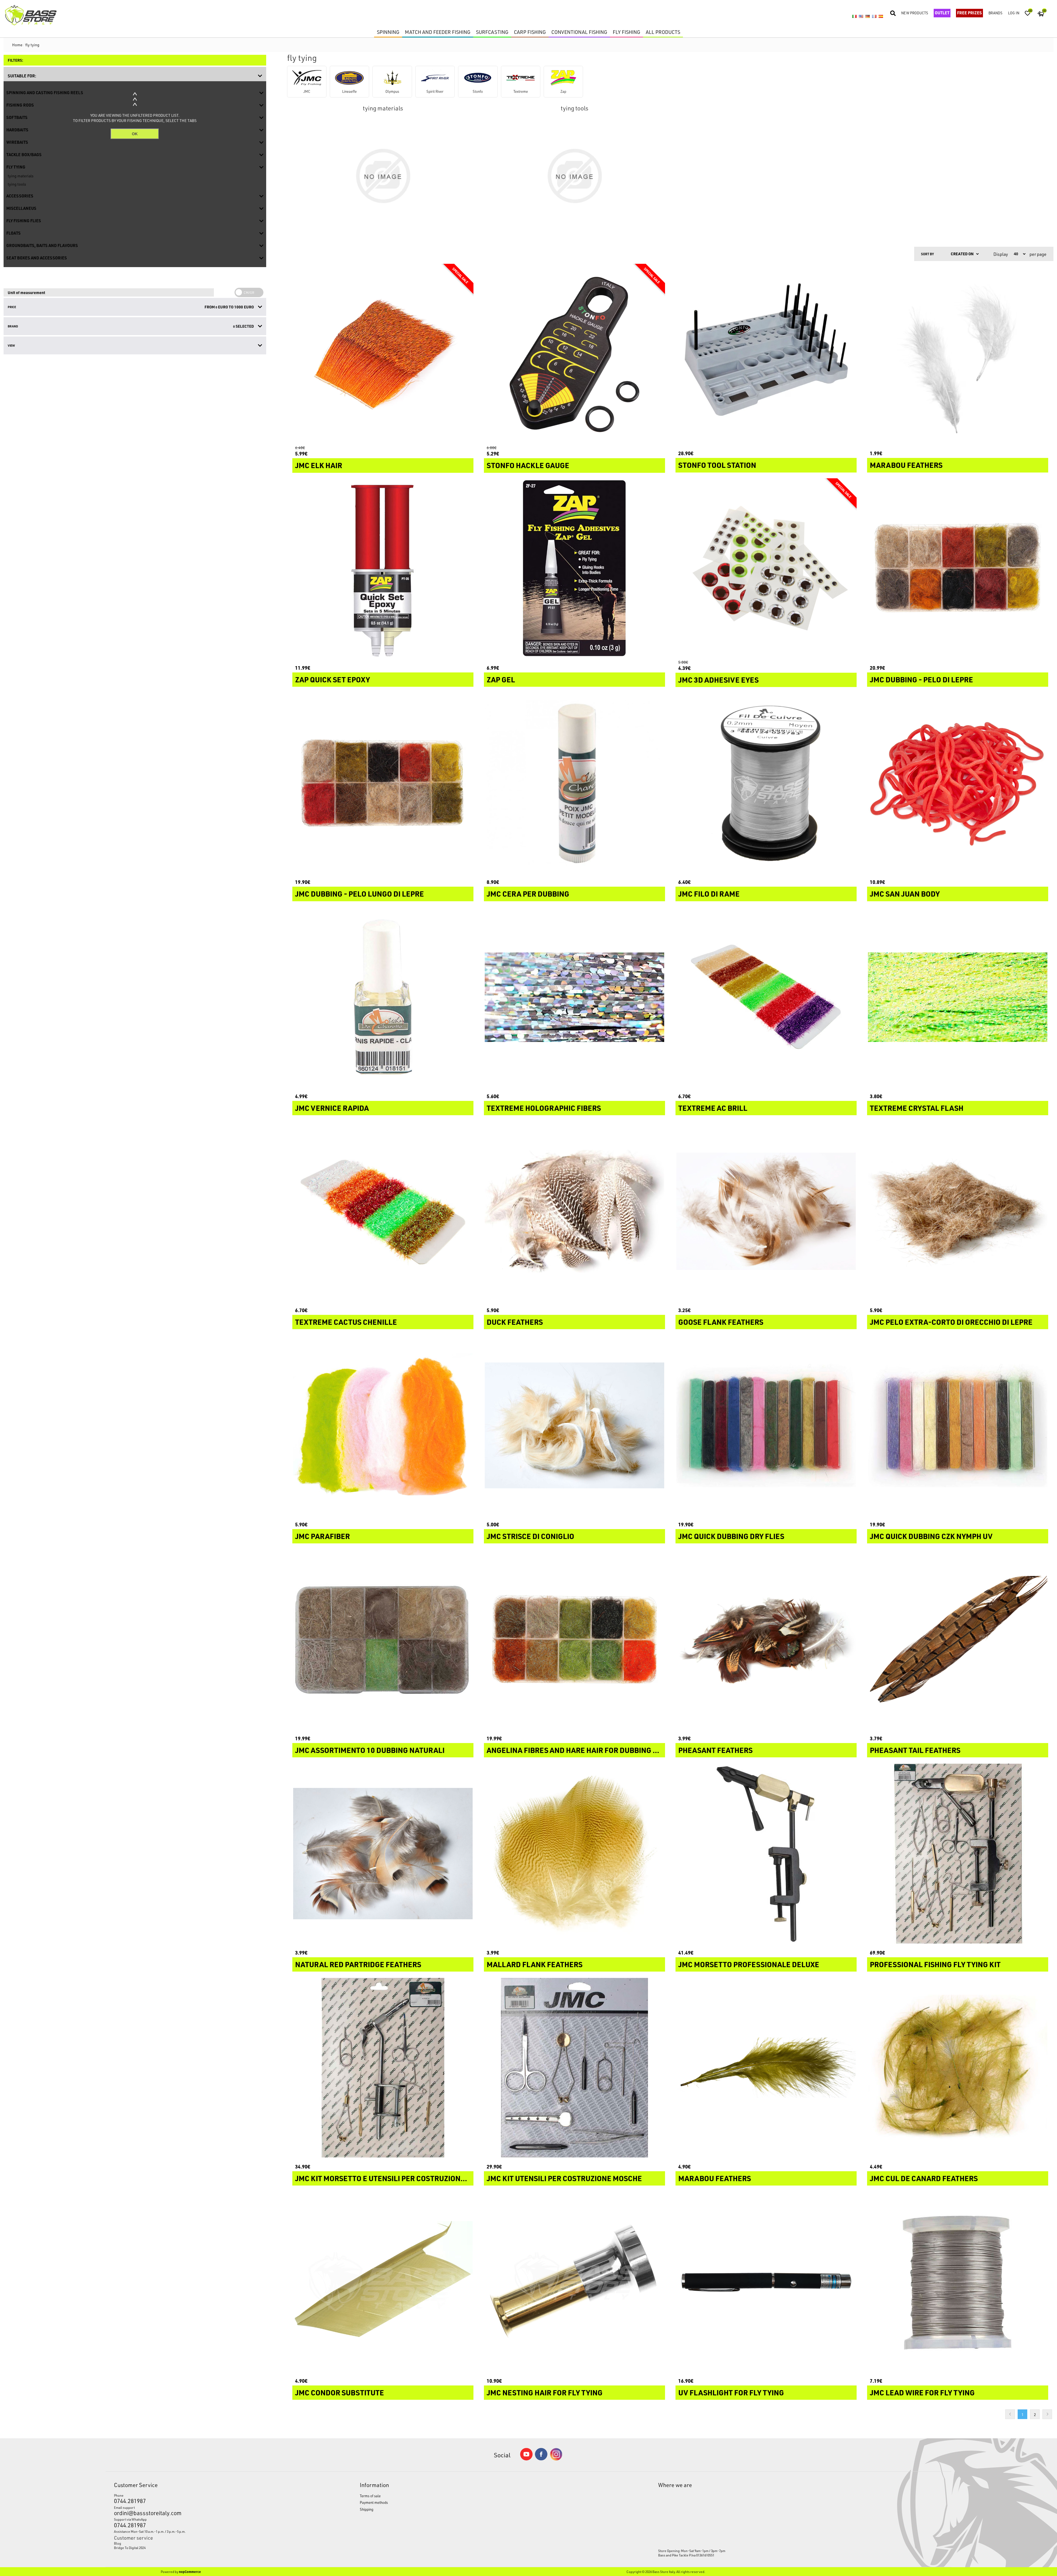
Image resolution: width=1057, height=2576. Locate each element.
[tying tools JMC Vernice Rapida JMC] (383, 997)
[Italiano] (854, 16)
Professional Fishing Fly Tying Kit (935, 1964)
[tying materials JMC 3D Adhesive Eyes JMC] (766, 569)
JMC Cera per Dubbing (528, 894)
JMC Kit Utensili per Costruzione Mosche (564, 2178)
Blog (118, 2543)
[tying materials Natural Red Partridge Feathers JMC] (383, 1853)
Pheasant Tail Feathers (915, 1750)
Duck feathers (515, 1322)
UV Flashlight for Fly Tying (731, 2393)
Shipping (367, 2509)
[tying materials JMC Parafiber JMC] (383, 1425)
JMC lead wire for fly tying (922, 2393)
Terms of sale (370, 2496)
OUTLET (942, 13)
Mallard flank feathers (535, 1964)
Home (17, 45)
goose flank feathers (721, 1322)
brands (995, 13)
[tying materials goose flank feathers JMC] (766, 1211)
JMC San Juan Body (905, 894)
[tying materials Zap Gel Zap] (574, 569)
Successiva (1047, 2414)
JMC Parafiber (322, 1536)
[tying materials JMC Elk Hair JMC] (383, 354)
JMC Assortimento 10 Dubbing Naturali (370, 1750)
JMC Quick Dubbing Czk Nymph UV (931, 1536)
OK (135, 134)
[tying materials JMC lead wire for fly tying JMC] (958, 2282)
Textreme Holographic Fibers (544, 1108)
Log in (1014, 13)
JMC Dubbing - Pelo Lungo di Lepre (359, 894)
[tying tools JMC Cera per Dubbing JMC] (574, 783)
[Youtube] (526, 2459)
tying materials (383, 108)
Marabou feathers (715, 2178)
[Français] (874, 16)
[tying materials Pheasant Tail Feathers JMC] (958, 1639)
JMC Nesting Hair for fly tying (545, 2393)
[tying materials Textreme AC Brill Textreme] (766, 997)
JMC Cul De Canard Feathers (924, 2178)
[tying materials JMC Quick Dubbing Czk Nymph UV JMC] (958, 1425)
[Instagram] (556, 2459)
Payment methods (374, 2502)
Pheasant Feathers (715, 1750)
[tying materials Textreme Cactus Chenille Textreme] (383, 1211)
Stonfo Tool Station (717, 465)
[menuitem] (205, 2543)
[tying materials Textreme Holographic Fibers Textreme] (574, 997)
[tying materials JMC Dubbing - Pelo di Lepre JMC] (958, 569)
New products (915, 13)
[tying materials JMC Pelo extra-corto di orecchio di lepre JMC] (958, 1211)
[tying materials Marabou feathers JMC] (766, 2068)
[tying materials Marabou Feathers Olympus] (958, 354)
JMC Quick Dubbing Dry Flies (731, 1536)
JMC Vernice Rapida (332, 1108)
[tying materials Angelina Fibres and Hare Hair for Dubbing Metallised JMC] (574, 1639)
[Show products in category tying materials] (383, 176)
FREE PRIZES (969, 13)
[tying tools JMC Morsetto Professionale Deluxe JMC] (766, 1853)
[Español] (881, 16)
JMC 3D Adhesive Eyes (718, 680)
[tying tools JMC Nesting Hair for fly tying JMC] (574, 2282)
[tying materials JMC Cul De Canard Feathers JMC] (958, 2068)
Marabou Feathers (906, 465)
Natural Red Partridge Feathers (358, 1964)
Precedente (1010, 2414)
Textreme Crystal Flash (917, 1108)
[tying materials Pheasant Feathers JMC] (766, 1639)
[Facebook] (541, 2459)
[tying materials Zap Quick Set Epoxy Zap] (383, 569)
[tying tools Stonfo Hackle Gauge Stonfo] (574, 354)
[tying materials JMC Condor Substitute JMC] (383, 2282)
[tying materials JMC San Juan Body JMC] (958, 783)
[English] (861, 16)
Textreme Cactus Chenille (346, 1322)
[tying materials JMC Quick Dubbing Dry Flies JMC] (766, 1425)
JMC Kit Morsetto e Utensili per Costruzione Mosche (383, 2178)
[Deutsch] (868, 16)
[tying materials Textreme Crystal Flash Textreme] (958, 997)
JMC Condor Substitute (340, 2393)
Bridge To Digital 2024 (130, 2548)
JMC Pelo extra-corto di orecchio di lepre (951, 1322)
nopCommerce (190, 2572)
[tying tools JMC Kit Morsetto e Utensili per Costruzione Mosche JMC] (383, 2068)
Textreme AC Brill (713, 1108)
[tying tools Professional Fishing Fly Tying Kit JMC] (958, 1853)
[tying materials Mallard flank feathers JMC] (574, 1853)
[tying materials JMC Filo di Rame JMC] (766, 783)
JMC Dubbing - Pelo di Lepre (921, 680)
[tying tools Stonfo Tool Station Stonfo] (766, 354)
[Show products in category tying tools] (574, 176)
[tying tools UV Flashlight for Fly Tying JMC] (766, 2282)
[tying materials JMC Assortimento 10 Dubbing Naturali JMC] (383, 1639)
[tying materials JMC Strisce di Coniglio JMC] (574, 1425)
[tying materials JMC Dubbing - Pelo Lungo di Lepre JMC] (383, 783)
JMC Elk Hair (319, 465)
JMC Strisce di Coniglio (530, 1536)
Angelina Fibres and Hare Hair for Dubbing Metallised (574, 1750)
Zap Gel (501, 680)
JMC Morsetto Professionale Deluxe (749, 1964)
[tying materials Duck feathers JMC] (574, 1211)
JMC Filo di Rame (709, 894)
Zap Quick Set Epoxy (333, 680)
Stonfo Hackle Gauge (528, 465)
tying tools (574, 108)
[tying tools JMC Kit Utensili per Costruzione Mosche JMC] (574, 2068)
